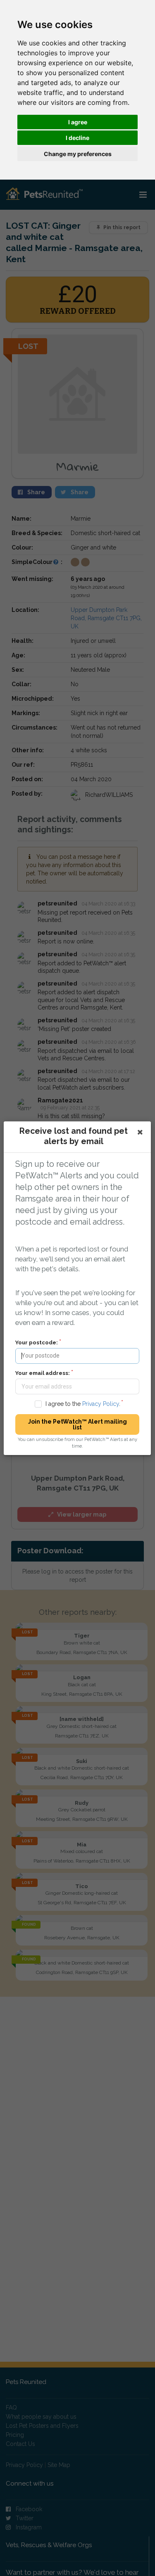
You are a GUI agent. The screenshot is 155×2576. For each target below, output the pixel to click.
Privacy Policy (101, 1404)
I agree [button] (78, 122)
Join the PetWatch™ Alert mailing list (77, 1424)
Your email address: (43, 1373)
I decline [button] (77, 138)
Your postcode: (37, 1342)
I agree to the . (83, 1404)
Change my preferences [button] (78, 154)
